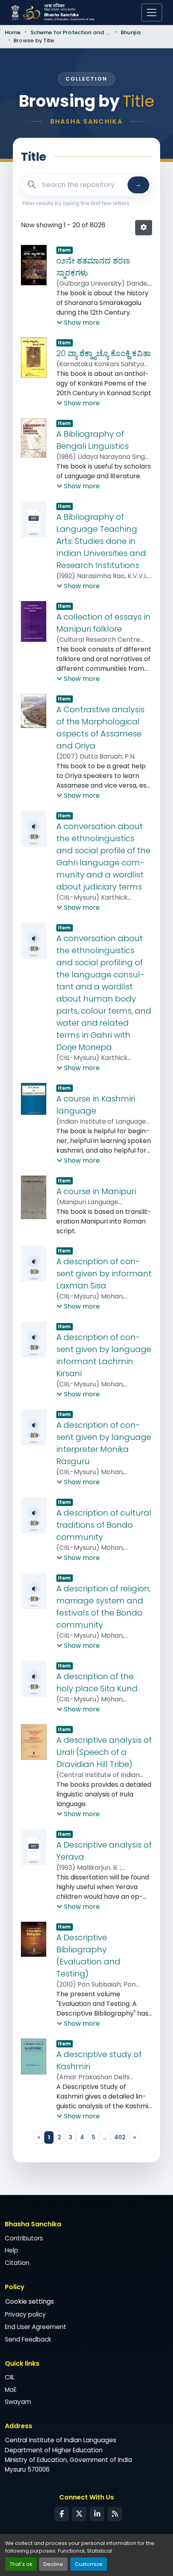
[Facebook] (62, 2514)
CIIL (10, 2377)
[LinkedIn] (97, 2514)
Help (11, 2250)
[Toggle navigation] (152, 12)
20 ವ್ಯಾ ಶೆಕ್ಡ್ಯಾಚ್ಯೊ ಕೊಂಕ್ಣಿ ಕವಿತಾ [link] (104, 353)
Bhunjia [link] (131, 32)
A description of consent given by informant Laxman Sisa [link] (104, 1273)
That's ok (21, 2564)
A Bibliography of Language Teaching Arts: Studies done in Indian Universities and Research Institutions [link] (101, 541)
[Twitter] (79, 2514)
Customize (89, 2564)
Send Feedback (28, 2339)
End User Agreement (36, 2327)
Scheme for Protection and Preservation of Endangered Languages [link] (71, 32)
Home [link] (13, 32)
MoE (11, 2390)
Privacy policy (25, 2314)
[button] (144, 228)
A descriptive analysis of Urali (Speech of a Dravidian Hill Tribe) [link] (104, 1752)
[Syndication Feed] (115, 2514)
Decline (53, 2564)
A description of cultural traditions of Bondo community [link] (104, 1525)
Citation (17, 2263)
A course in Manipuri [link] (96, 1191)
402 (120, 2137)
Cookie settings (30, 2301)
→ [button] (138, 185)
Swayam (18, 2402)
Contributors (24, 2238)
